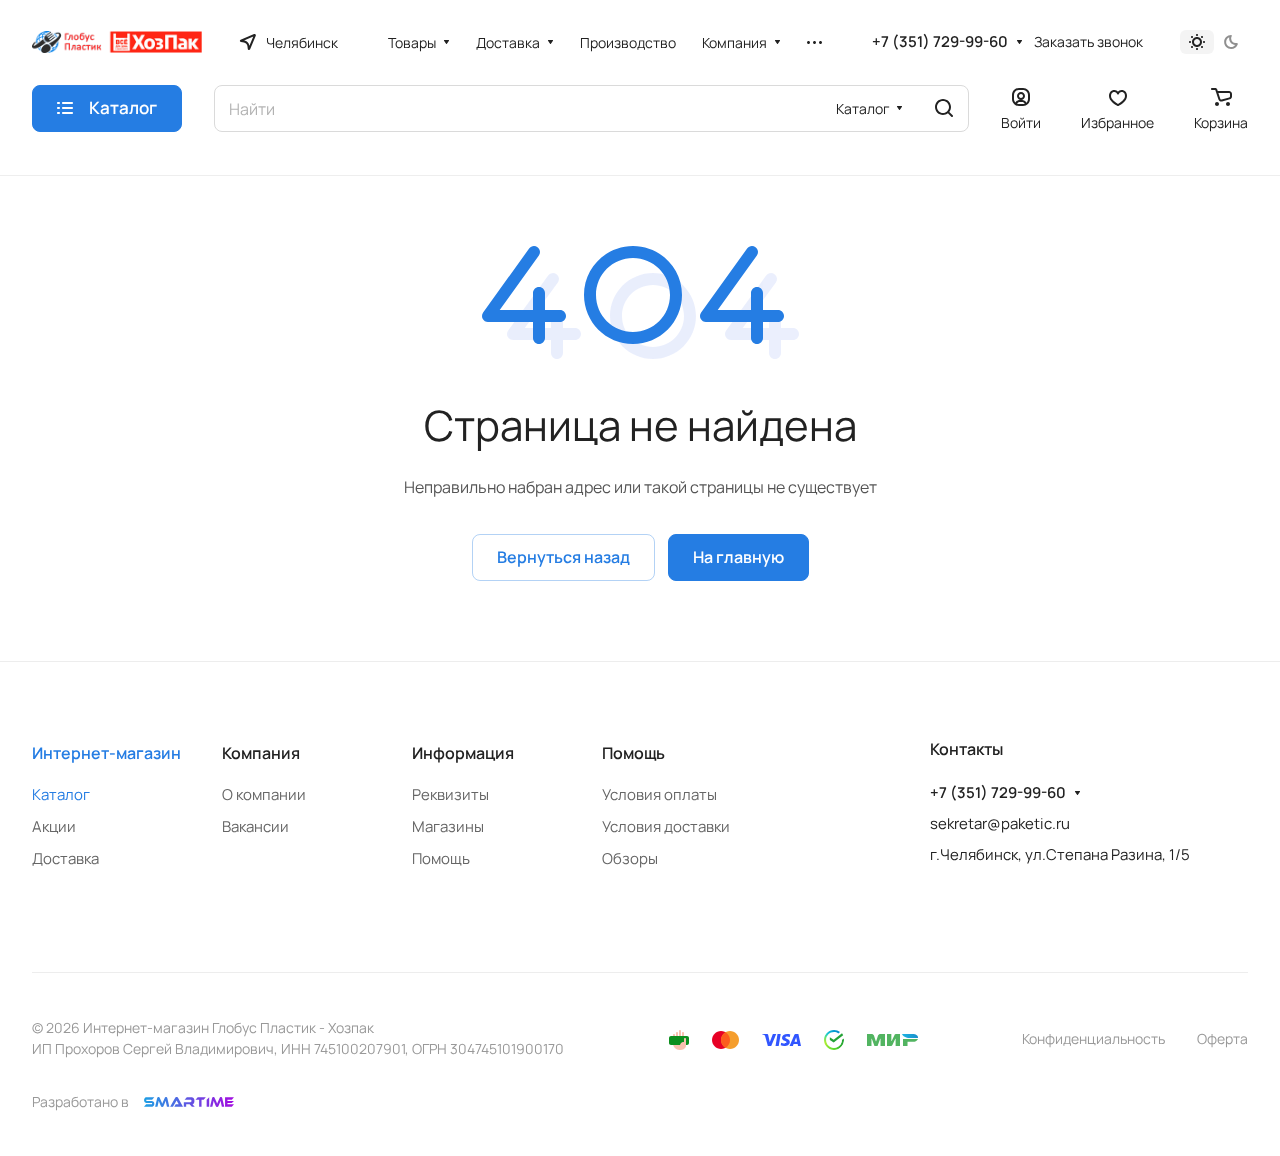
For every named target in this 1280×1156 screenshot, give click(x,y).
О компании (264, 794)
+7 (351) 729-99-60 (940, 42)
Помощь (441, 858)
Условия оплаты (659, 794)
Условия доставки (666, 826)
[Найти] (944, 108)
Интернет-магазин (106, 753)
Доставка (65, 858)
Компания (261, 753)
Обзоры (630, 858)
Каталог (61, 794)
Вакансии (255, 826)
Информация (463, 753)
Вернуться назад (563, 557)
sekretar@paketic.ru (1000, 823)
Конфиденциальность (1093, 1038)
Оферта (1222, 1038)
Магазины (448, 826)
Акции (54, 826)
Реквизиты (450, 794)
